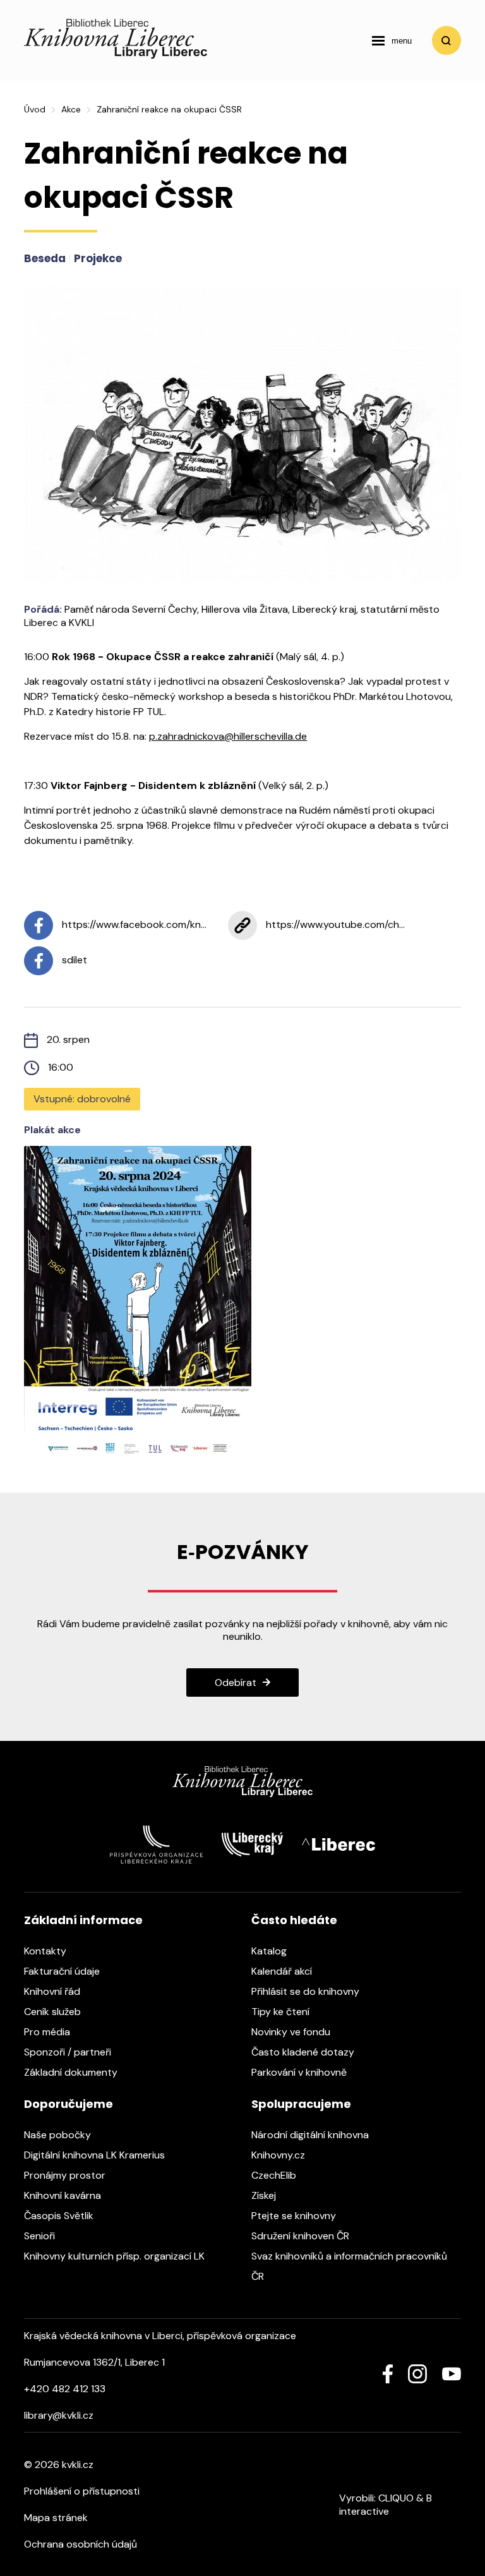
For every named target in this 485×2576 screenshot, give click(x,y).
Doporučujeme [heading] (69, 2104)
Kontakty (46, 1951)
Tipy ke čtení (282, 2012)
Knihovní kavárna (64, 2195)
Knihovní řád (53, 1991)
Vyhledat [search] (446, 40)
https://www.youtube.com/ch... (334, 924)
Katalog (270, 1951)
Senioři (41, 2236)
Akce (71, 109)
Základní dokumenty (72, 2072)
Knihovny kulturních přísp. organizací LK (116, 2256)
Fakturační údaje (63, 1971)
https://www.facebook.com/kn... (133, 924)
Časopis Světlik (60, 2216)
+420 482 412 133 (65, 2389)
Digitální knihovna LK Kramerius (96, 2155)
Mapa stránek (56, 2518)
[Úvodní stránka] (116, 55)
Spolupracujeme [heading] (301, 2104)
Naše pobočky (59, 2135)
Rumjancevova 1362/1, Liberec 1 (94, 2362)
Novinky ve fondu (292, 2032)
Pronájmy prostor (66, 2175)
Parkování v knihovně (300, 2072)
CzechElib (275, 2175)
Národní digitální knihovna (311, 2135)
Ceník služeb (54, 2012)
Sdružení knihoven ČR (302, 2236)
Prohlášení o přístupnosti (82, 2491)
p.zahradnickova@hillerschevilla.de (228, 736)
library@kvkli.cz (59, 2415)
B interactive (386, 2505)
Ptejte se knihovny (295, 2216)
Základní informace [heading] (83, 1920)
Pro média (48, 2032)
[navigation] (392, 40)
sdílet (73, 960)
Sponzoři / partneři (69, 2052)
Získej (265, 2195)
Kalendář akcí (283, 1971)
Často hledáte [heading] (294, 1920)
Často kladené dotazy (304, 2052)
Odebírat (236, 1682)
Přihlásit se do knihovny (307, 1991)
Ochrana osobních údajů (81, 2544)
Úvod (35, 109)
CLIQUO (396, 2498)
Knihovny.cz (279, 2155)
